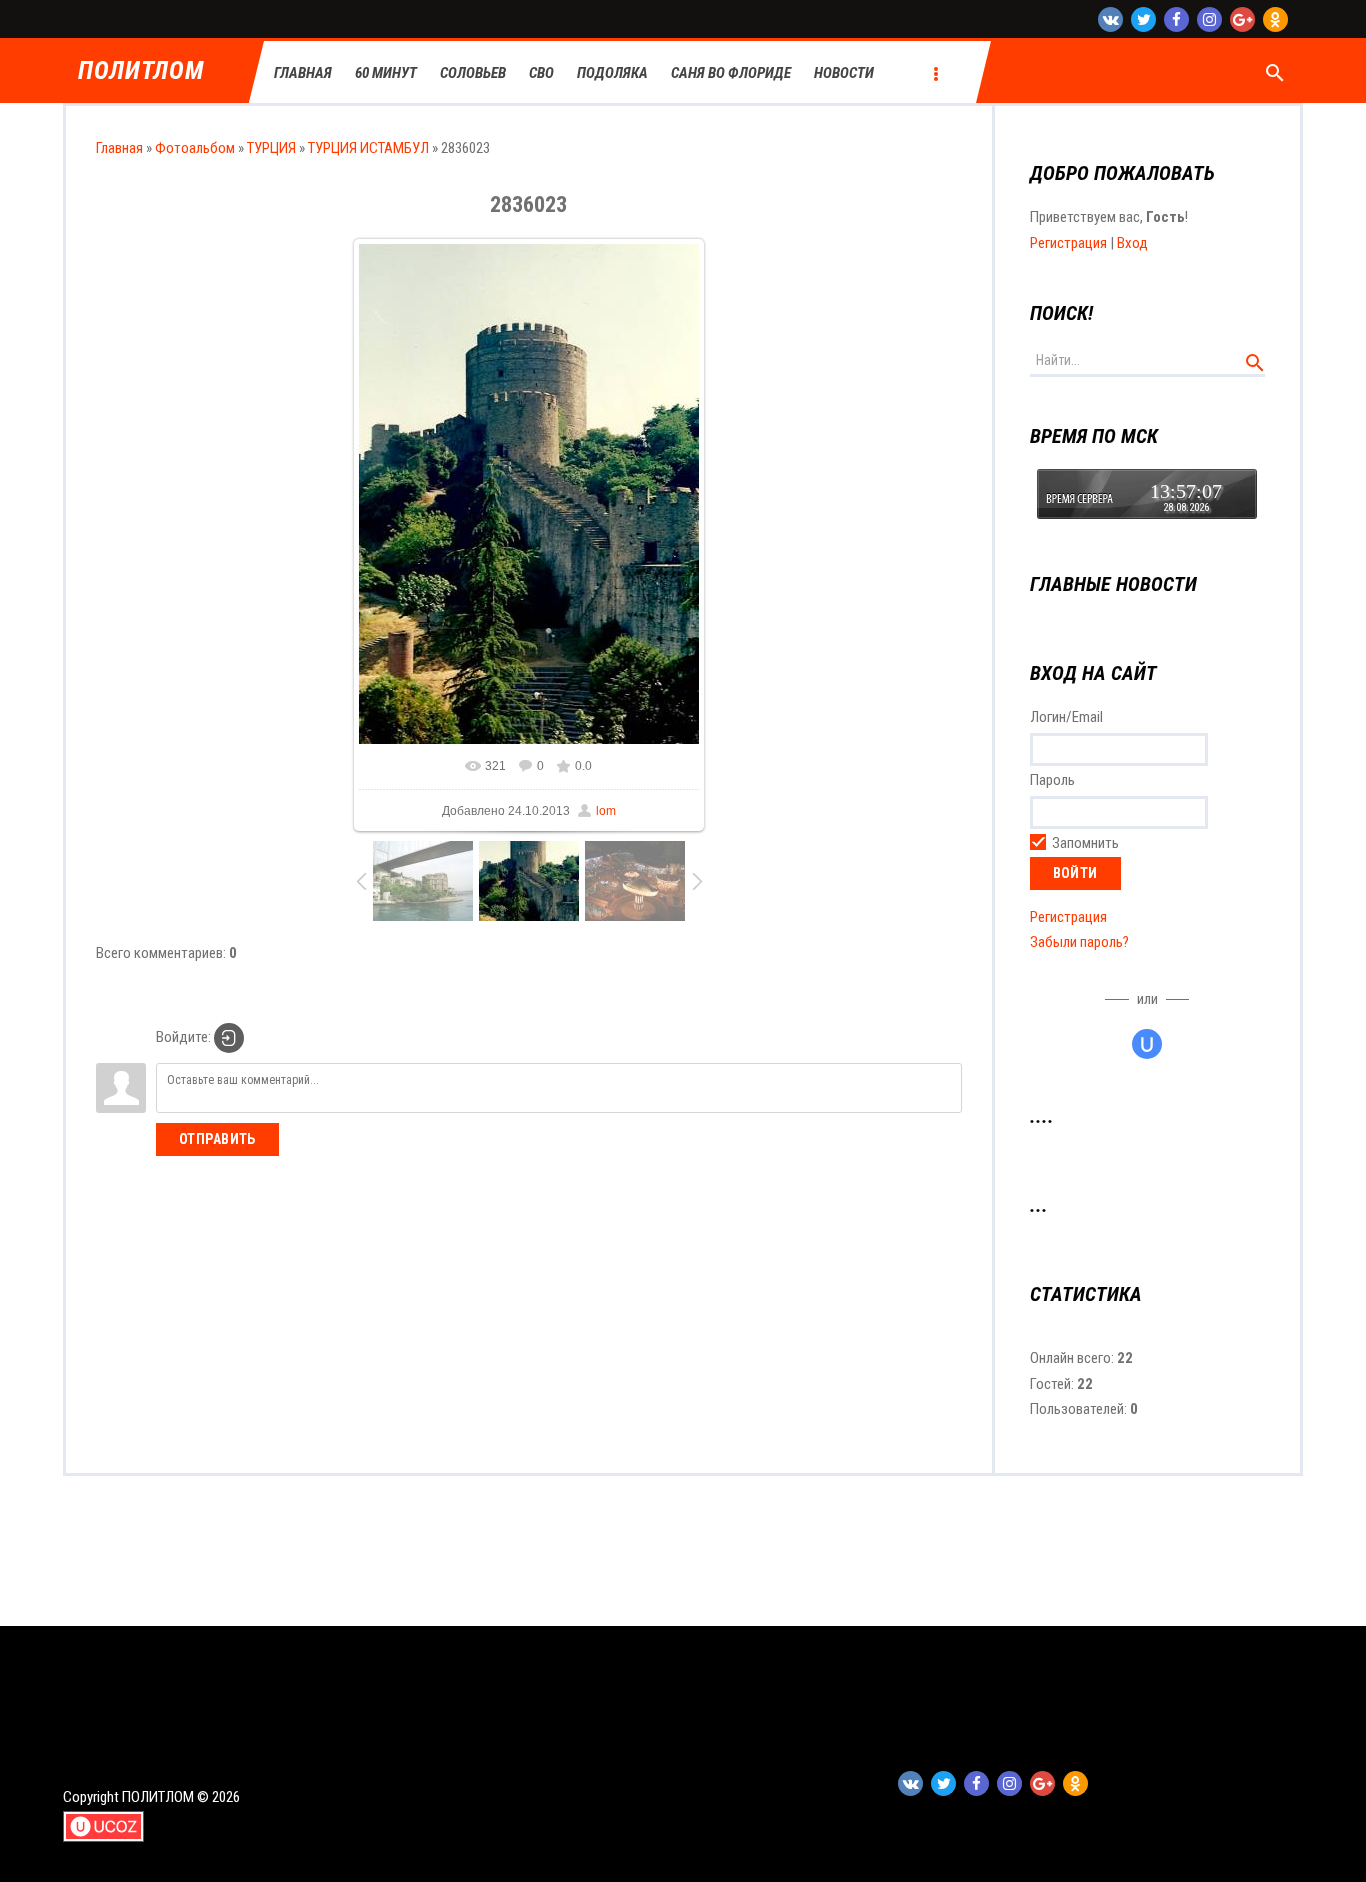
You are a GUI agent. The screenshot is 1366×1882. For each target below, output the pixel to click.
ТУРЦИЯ (271, 148)
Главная (119, 148)
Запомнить (1085, 843)
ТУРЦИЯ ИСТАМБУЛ (368, 148)
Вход (1132, 243)
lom (606, 811)
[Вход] (229, 1038)
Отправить (217, 1139)
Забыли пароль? (1079, 942)
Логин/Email (1066, 717)
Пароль (1052, 780)
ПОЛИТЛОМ (140, 71)
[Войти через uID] (1147, 1044)
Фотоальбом (195, 148)
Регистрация (1068, 243)
